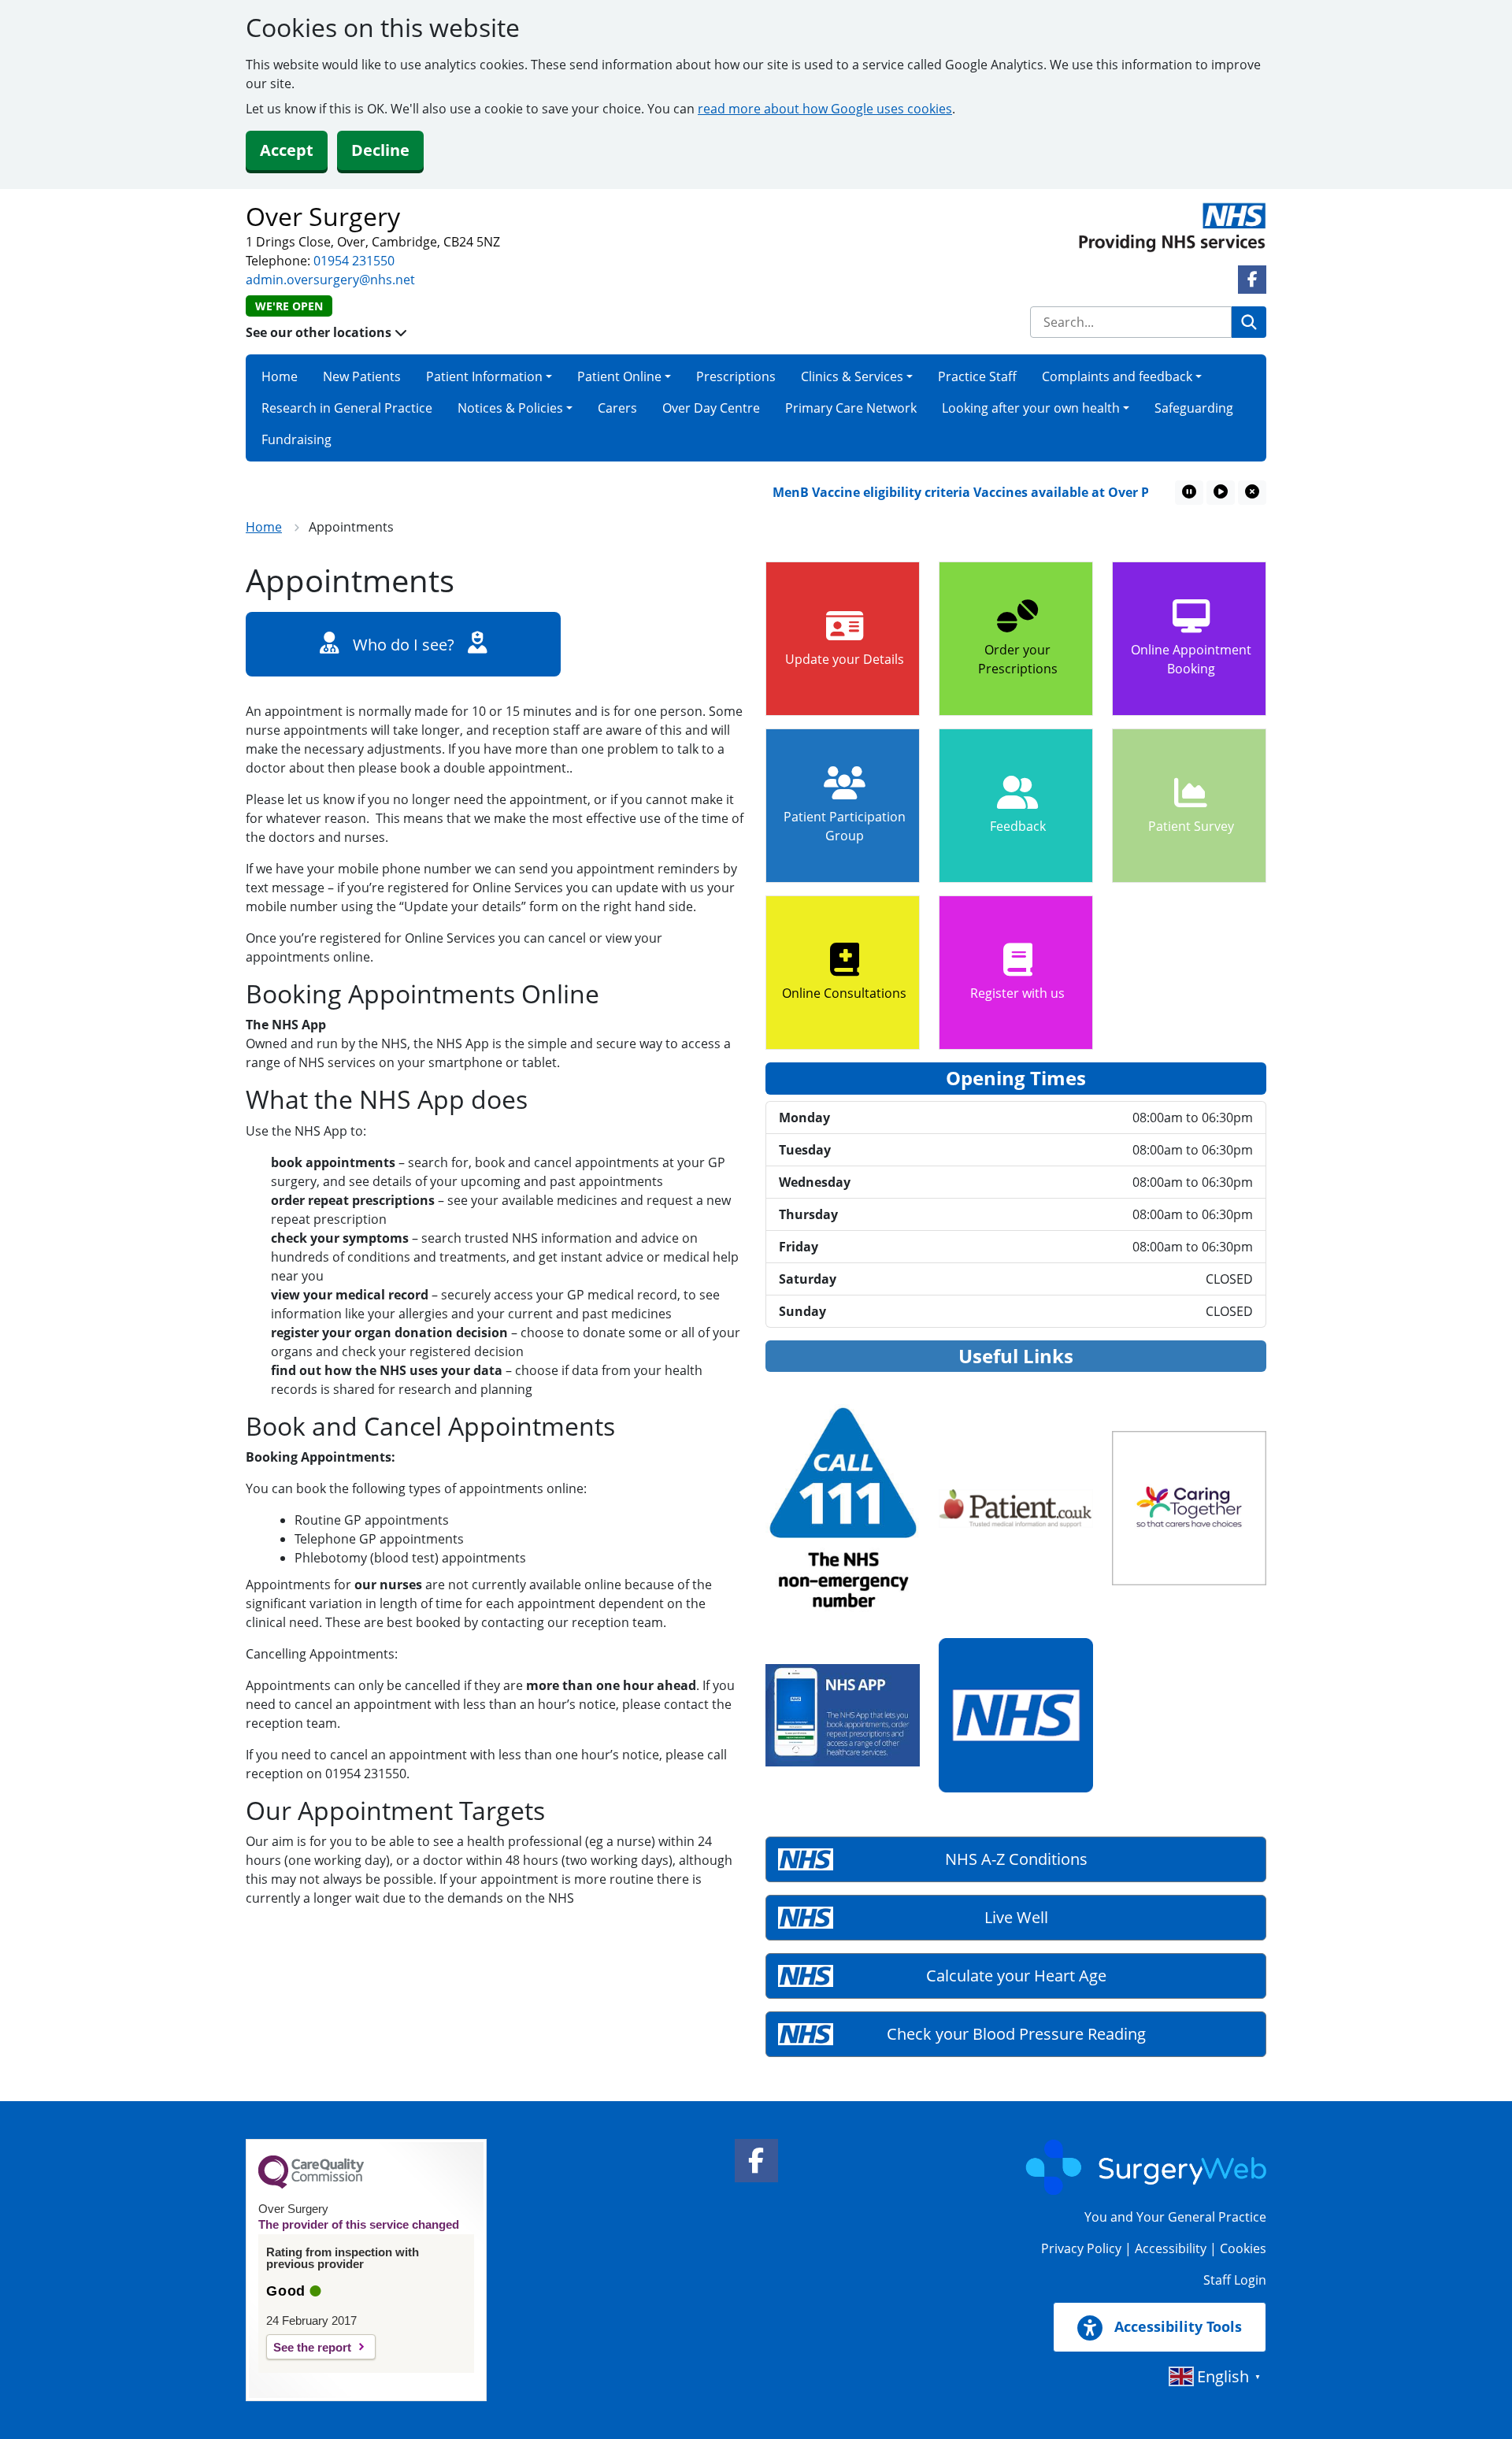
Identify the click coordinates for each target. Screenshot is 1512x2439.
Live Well (1016, 1917)
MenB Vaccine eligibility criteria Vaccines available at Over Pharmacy (953, 492)
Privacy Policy (1081, 2248)
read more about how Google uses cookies (825, 109)
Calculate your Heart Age (1016, 1976)
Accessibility (1171, 2248)
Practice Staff (977, 376)
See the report (312, 2347)
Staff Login (1235, 2280)
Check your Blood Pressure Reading (1016, 2034)
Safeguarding (1194, 408)
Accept (287, 150)
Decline (380, 150)
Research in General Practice (347, 408)
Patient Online (619, 376)
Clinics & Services (852, 376)
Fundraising (296, 439)
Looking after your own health (1031, 408)
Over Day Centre (711, 408)
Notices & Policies (510, 408)
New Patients (362, 376)
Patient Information (484, 376)
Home (280, 376)
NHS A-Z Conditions (1016, 1859)
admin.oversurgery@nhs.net (330, 280)
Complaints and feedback (1117, 376)
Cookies (1243, 2248)
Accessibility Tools (1176, 2326)
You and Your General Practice (1175, 2217)
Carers (617, 408)
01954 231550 (354, 261)
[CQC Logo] (311, 2185)
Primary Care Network (851, 408)
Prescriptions (736, 376)
